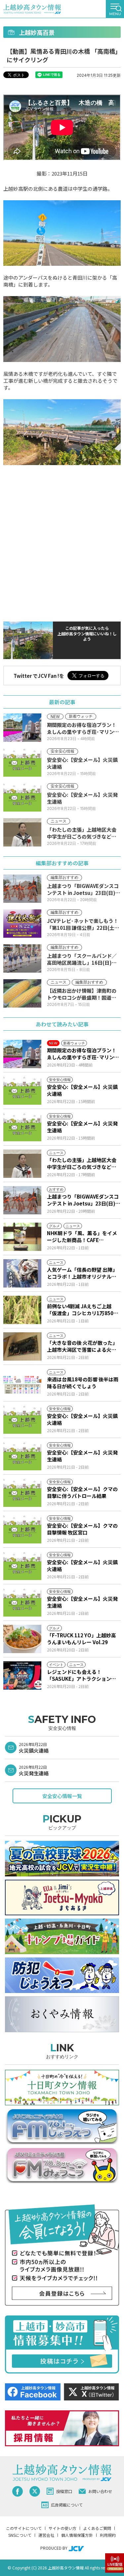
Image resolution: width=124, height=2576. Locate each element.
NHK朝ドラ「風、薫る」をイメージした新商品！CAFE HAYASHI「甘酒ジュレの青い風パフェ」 (82, 1236)
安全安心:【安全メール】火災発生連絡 (82, 1127)
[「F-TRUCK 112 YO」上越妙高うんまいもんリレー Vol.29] (22, 1639)
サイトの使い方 (62, 2528)
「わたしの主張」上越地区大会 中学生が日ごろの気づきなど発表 (82, 1163)
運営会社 (46, 2535)
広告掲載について (67, 2505)
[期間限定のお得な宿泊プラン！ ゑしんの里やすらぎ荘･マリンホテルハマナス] (22, 1054)
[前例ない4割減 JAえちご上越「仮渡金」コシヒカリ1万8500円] (22, 1310)
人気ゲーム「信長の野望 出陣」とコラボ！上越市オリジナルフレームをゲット (82, 1273)
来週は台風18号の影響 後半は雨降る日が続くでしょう (83, 1383)
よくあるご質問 (97, 2528)
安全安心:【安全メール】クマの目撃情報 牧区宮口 (82, 1529)
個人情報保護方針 (77, 2535)
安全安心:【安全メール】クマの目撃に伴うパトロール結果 (82, 1492)
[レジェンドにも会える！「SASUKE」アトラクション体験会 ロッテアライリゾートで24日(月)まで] (22, 1676)
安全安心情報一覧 (62, 1796)
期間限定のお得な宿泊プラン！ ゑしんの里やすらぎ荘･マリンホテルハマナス (83, 1054)
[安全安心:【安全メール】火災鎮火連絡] (22, 1091)
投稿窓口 (64, 2491)
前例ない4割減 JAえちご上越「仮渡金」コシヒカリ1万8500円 (82, 1310)
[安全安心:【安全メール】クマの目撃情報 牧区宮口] (22, 1529)
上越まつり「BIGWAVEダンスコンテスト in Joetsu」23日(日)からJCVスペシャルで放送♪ (84, 1200)
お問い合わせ (100, 2491)
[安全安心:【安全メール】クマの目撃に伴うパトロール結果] (22, 1493)
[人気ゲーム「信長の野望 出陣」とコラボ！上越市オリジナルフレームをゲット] (22, 1273)
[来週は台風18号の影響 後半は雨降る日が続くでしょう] (22, 1383)
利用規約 (108, 2535)
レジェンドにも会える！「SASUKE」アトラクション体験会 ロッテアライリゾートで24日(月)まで (83, 1675)
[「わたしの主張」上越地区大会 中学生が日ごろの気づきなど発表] (22, 1164)
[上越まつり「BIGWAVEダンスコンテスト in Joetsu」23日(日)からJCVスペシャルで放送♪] (22, 1200)
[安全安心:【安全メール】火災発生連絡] (22, 1127)
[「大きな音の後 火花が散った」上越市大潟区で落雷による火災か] (22, 1346)
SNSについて (20, 2535)
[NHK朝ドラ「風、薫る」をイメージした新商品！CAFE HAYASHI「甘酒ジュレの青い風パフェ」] (22, 1237)
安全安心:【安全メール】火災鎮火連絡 (82, 1090)
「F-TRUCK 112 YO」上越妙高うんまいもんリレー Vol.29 (82, 1639)
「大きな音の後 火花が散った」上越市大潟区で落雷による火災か (82, 1346)
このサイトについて (24, 2528)
